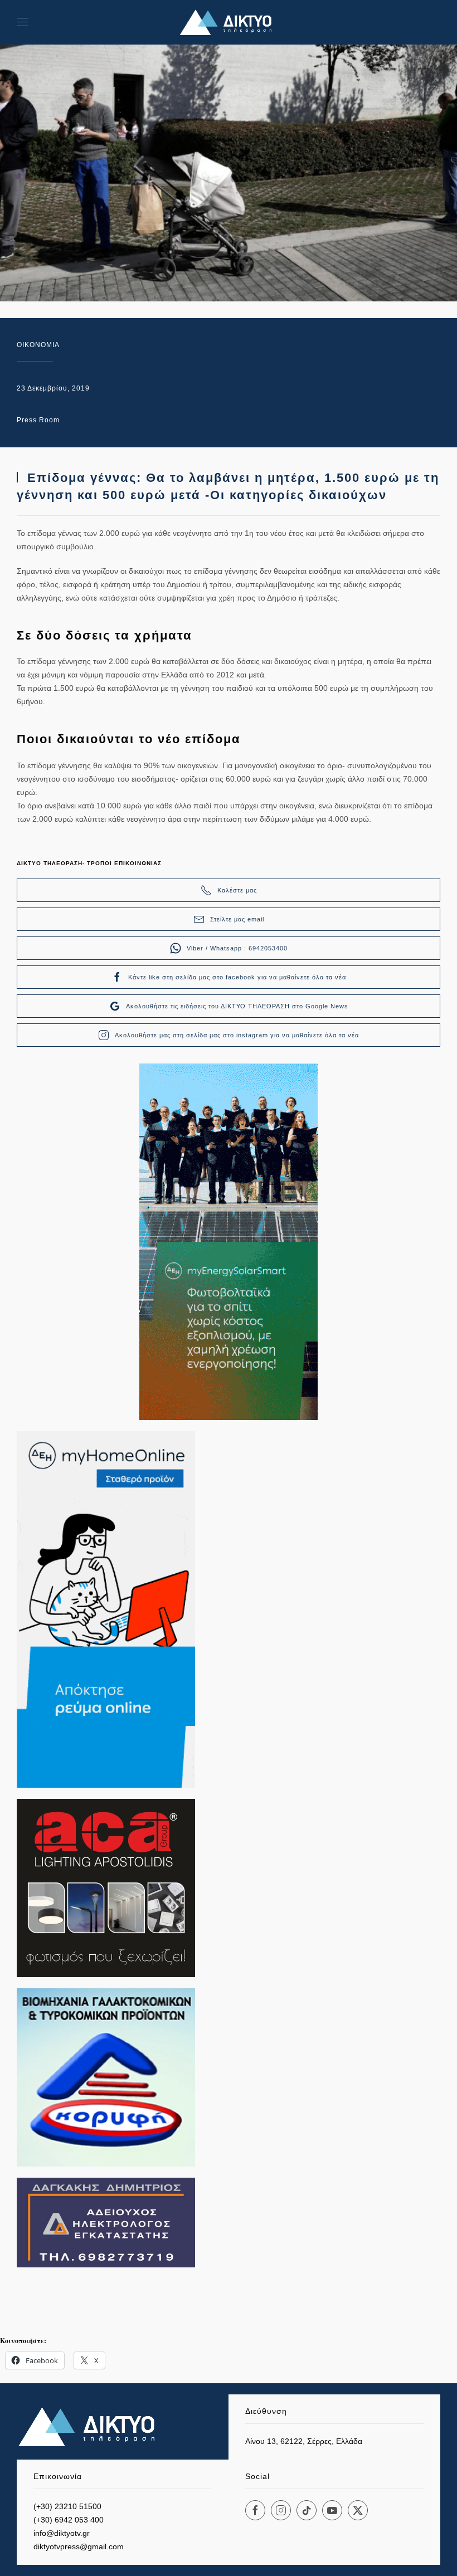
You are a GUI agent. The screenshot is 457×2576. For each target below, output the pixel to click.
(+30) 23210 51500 (67, 2506)
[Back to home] (229, 22)
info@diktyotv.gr (62, 2533)
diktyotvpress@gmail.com (79, 2546)
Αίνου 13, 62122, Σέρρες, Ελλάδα (304, 2441)
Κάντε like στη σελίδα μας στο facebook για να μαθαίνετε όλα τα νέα (237, 977)
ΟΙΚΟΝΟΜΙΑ (38, 345)
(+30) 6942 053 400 (69, 2520)
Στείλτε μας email (237, 919)
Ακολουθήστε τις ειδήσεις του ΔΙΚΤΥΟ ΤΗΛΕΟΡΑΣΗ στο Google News (237, 1006)
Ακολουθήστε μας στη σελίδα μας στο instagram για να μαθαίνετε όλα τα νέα (237, 1035)
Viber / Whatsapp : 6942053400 (237, 948)
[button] (22, 22)
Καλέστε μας (237, 890)
